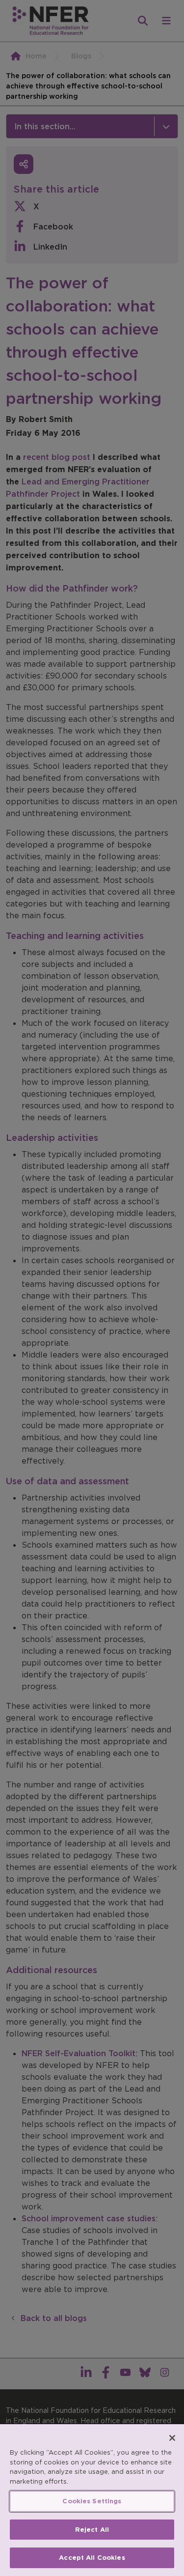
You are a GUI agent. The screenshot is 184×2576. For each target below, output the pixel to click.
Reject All (92, 2530)
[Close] (172, 2438)
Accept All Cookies (92, 2558)
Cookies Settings (92, 2501)
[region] (92, 2500)
